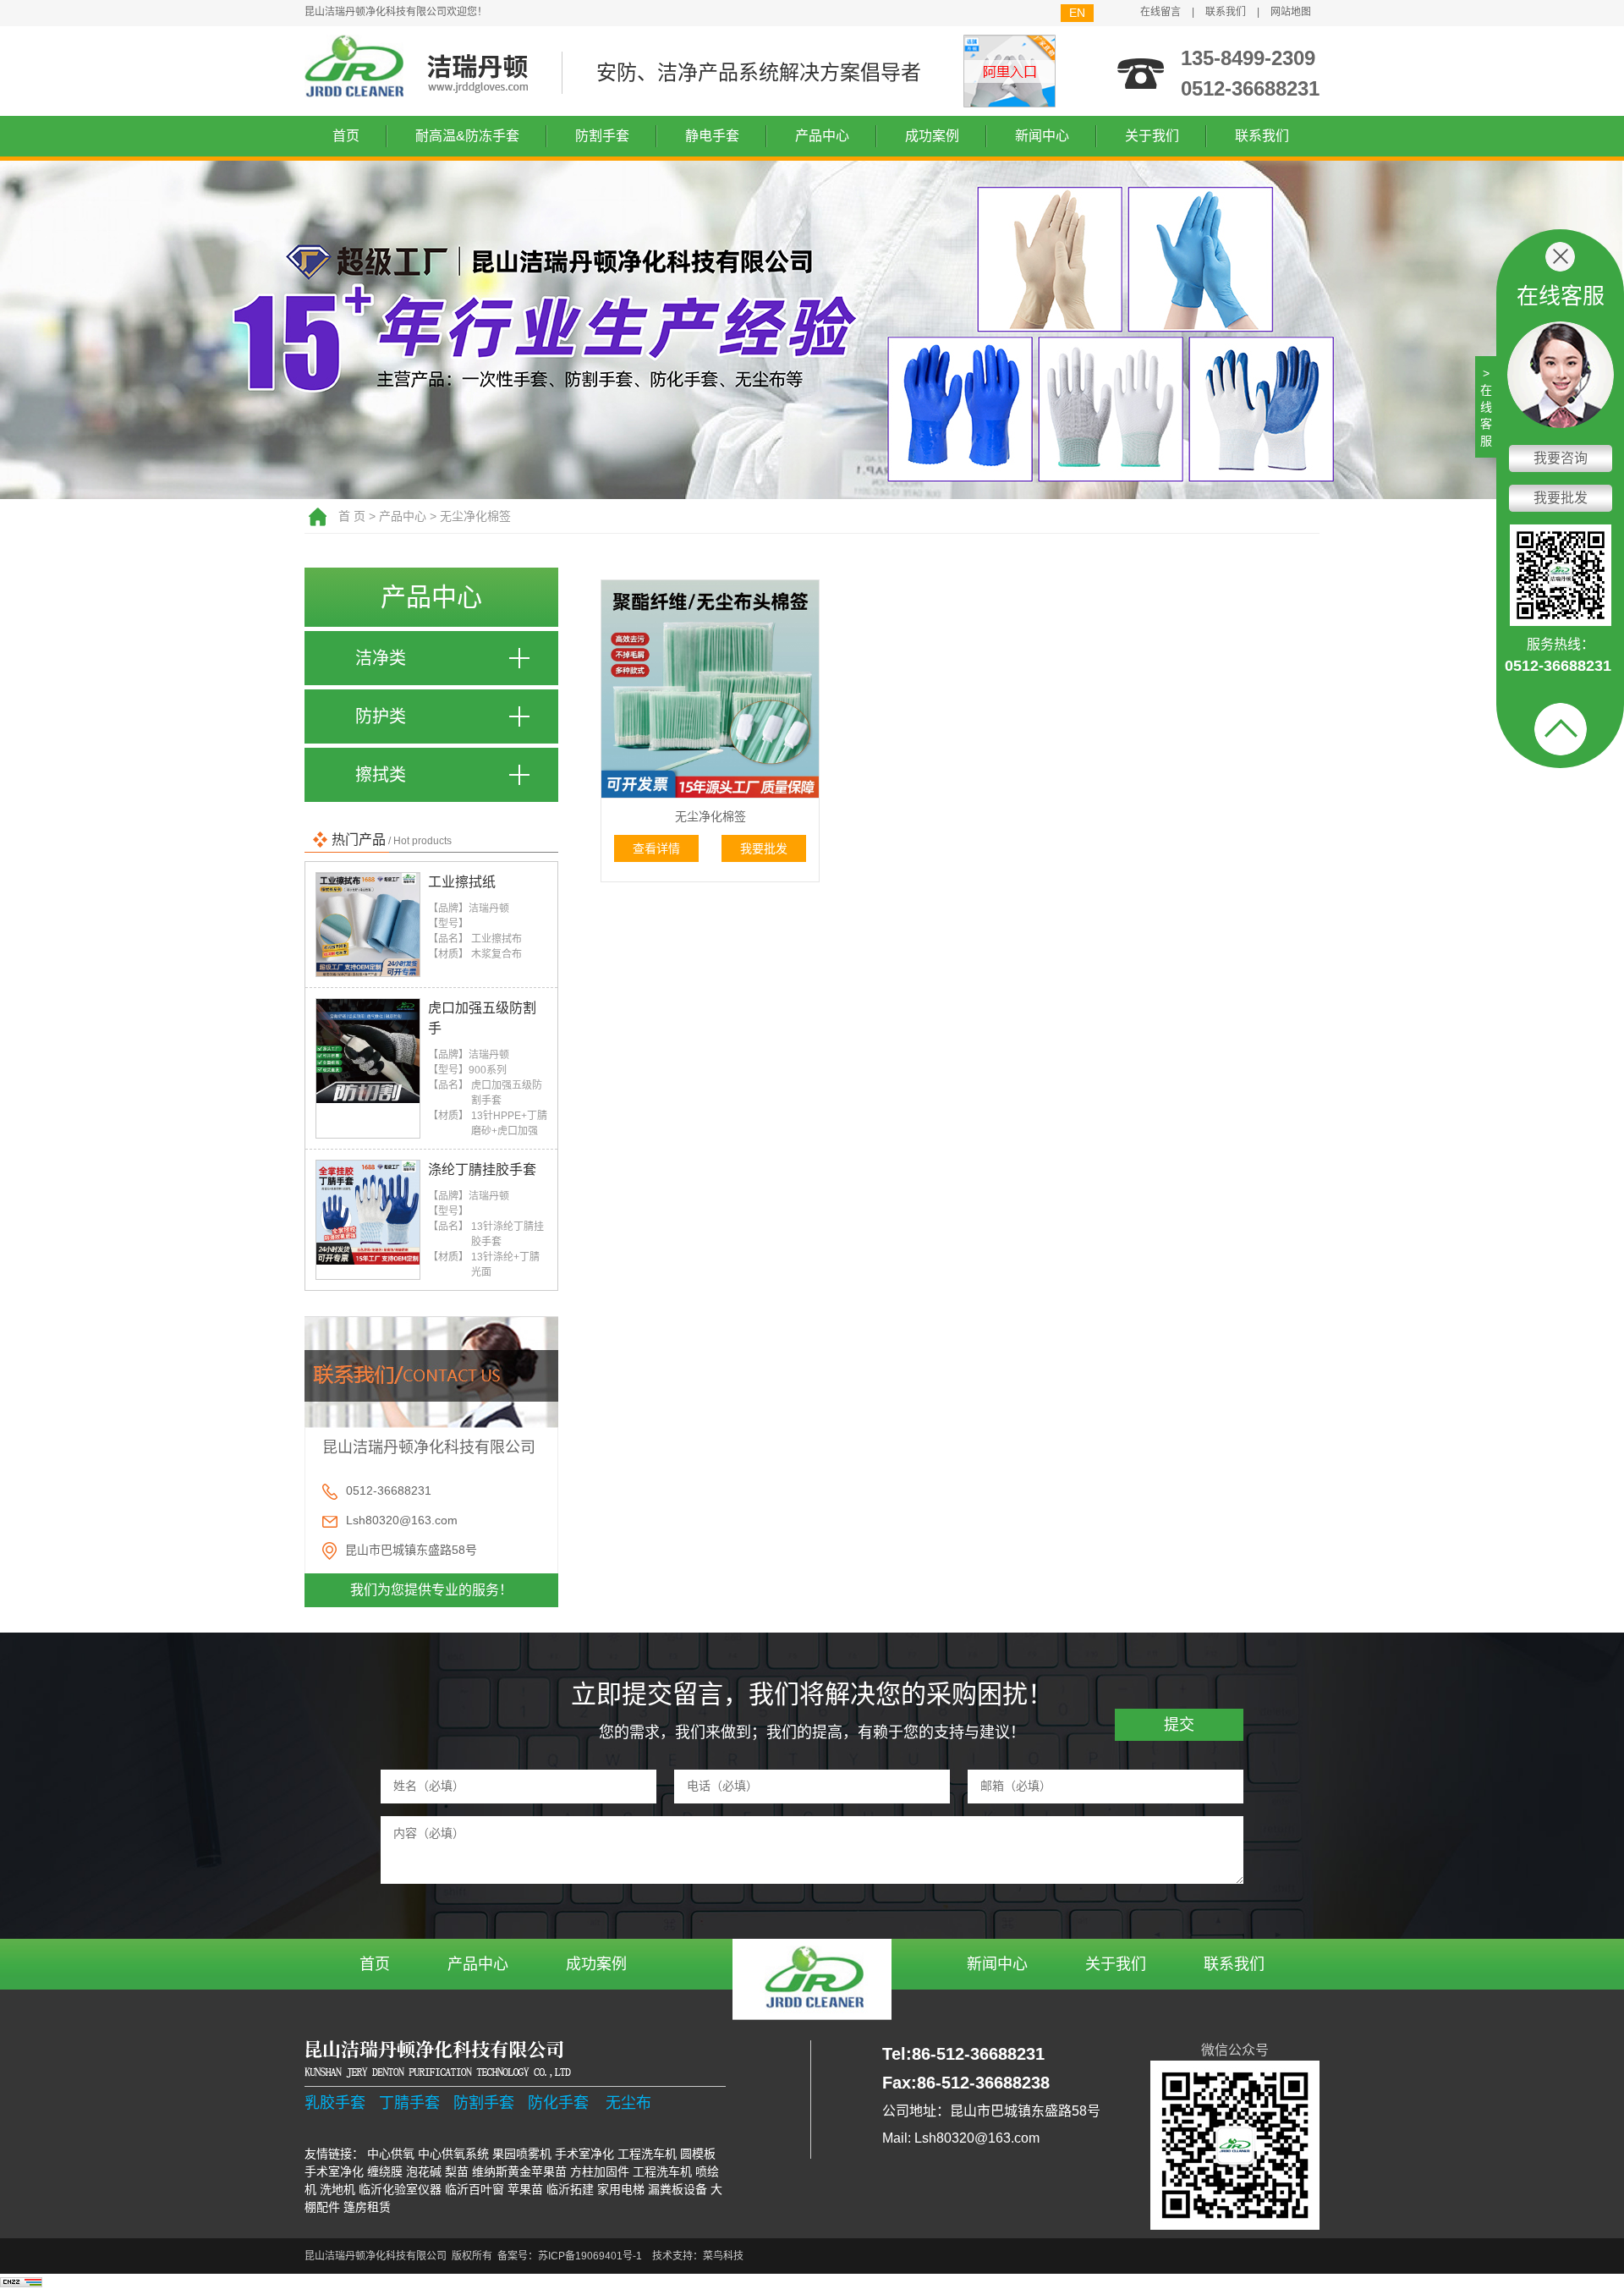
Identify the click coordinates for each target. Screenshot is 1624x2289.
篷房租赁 (367, 2207)
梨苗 (457, 2171)
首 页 (352, 516)
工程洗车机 (647, 2154)
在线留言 (1160, 12)
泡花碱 (424, 2171)
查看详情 (656, 848)
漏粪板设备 (678, 2189)
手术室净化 (584, 2154)
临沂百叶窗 (475, 2189)
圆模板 (698, 2154)
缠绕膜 (385, 2171)
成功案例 (932, 136)
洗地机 (337, 2189)
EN (1077, 13)
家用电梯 (621, 2189)
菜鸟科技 (723, 2256)
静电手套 (712, 136)
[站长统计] (21, 2281)
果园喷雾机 (522, 2154)
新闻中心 (1042, 136)
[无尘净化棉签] (710, 689)
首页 (346, 136)
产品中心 (822, 136)
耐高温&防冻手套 (467, 136)
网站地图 (1291, 12)
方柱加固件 (600, 2171)
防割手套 (602, 136)
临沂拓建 (570, 2189)
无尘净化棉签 (475, 516)
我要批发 (764, 848)
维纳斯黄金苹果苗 (519, 2171)
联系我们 (1226, 12)
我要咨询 (1561, 458)
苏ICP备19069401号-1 (590, 2256)
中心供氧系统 (453, 2154)
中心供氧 (391, 2154)
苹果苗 (525, 2189)
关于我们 (1152, 136)
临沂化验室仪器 (400, 2189)
